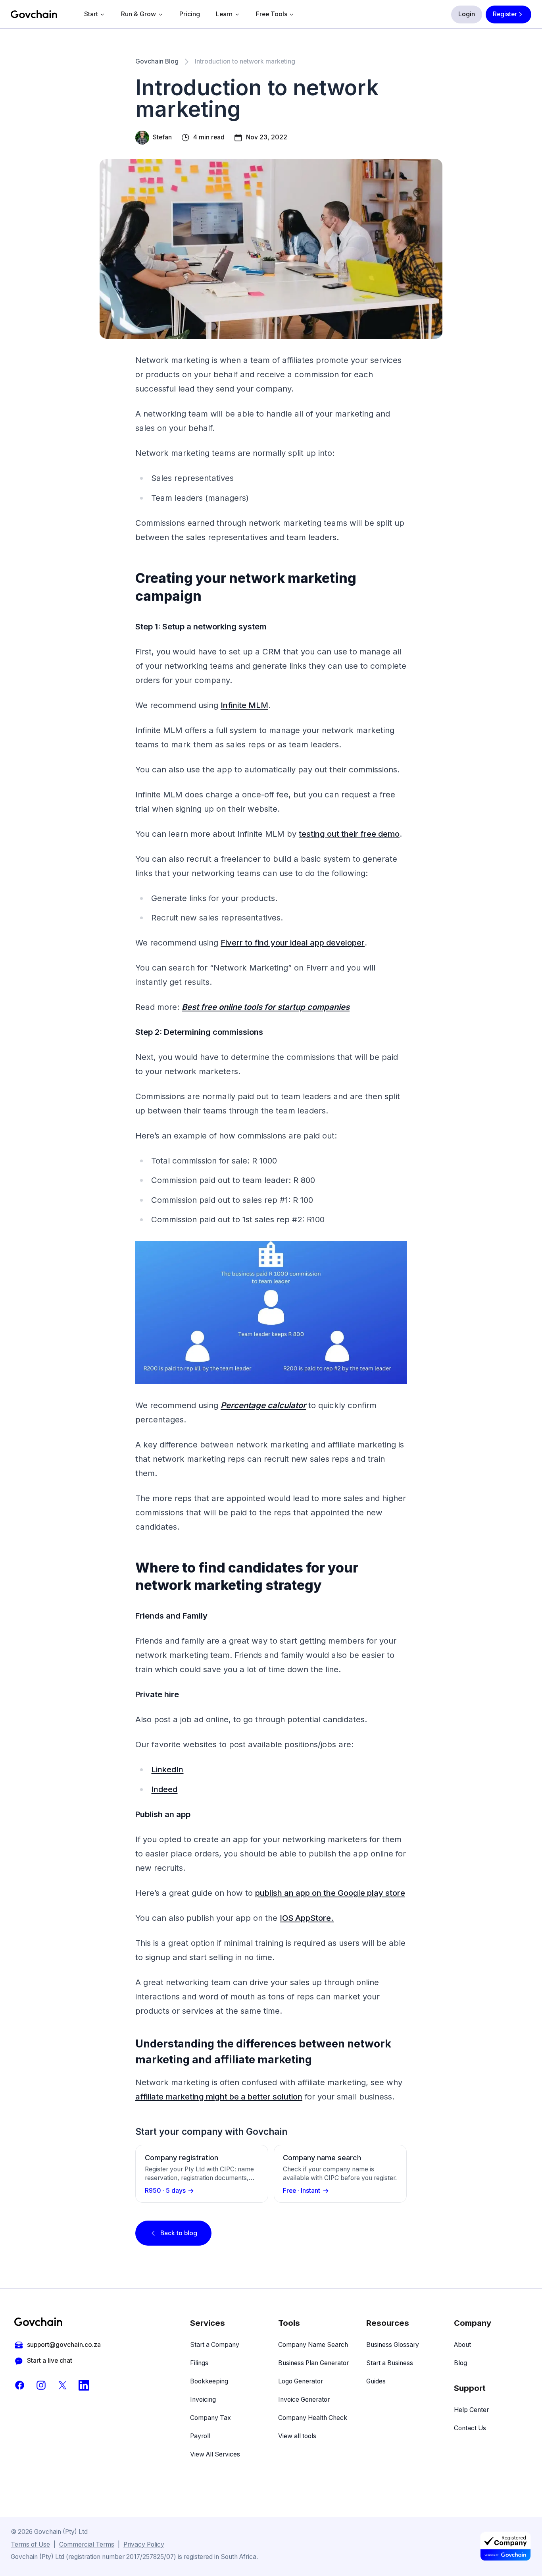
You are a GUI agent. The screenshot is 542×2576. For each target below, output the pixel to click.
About (462, 2345)
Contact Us (470, 2428)
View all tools (297, 2436)
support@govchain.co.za (64, 2345)
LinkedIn (167, 1769)
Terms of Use (30, 2544)
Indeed (164, 1789)
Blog (460, 2363)
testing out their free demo (349, 834)
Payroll (200, 2436)
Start (91, 14)
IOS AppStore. (307, 1918)
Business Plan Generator (313, 2363)
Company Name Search (313, 2345)
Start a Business (390, 2363)
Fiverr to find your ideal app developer (293, 943)
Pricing (190, 14)
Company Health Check (313, 2418)
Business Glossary (393, 2345)
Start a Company (215, 2345)
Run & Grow (138, 14)
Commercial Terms (87, 2544)
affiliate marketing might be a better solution (219, 2096)
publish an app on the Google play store (330, 1893)
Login (467, 14)
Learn (224, 14)
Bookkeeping (209, 2381)
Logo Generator (301, 2381)
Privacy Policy (144, 2544)
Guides (376, 2381)
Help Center (471, 2410)
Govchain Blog (157, 61)
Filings (199, 2363)
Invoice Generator (304, 2399)
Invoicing (203, 2399)
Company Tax (210, 2418)
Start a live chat (50, 2361)
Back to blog (179, 2233)
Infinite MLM (244, 705)
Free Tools (272, 14)
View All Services (215, 2454)
